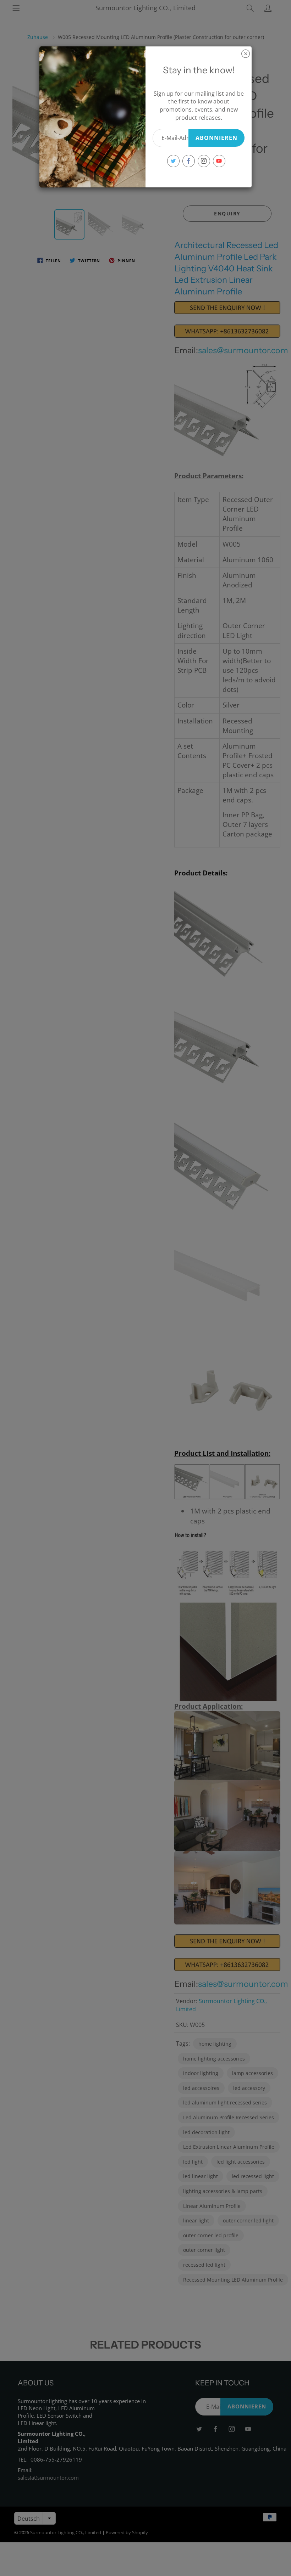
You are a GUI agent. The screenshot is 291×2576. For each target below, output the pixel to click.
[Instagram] (204, 161)
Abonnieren (216, 138)
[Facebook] (189, 161)
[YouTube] (219, 161)
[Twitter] (173, 161)
